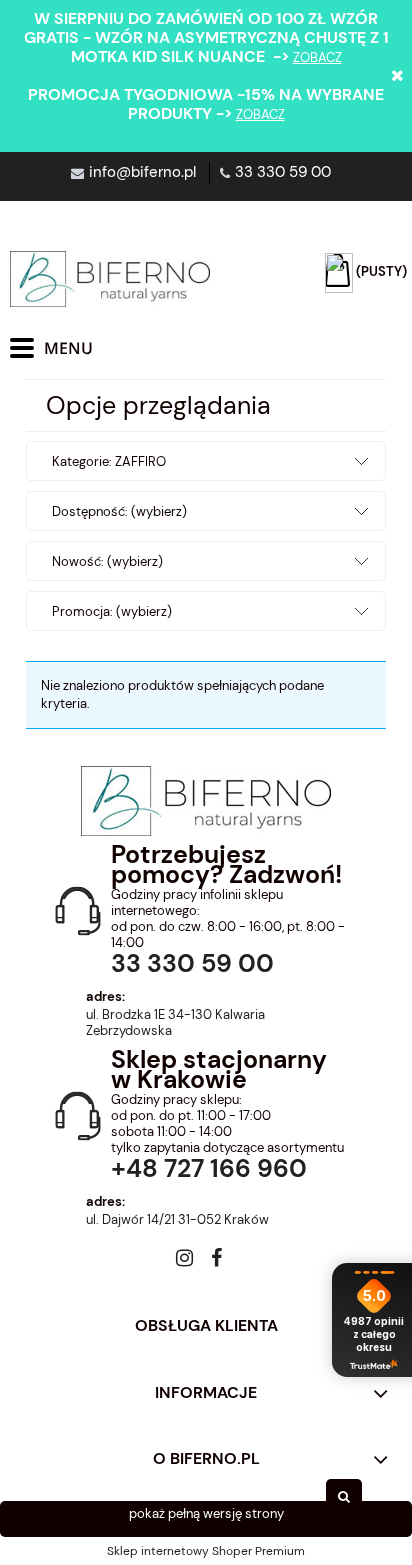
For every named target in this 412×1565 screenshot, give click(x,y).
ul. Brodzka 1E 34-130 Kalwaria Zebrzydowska (175, 1023)
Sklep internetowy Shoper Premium (206, 1551)
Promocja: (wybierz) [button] (112, 611)
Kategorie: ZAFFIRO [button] (109, 461)
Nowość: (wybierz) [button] (107, 561)
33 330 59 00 (283, 172)
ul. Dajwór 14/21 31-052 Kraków (177, 1220)
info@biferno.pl (142, 172)
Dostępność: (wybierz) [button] (119, 511)
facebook (216, 1261)
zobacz (317, 57)
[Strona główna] (110, 279)
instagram (184, 1261)
